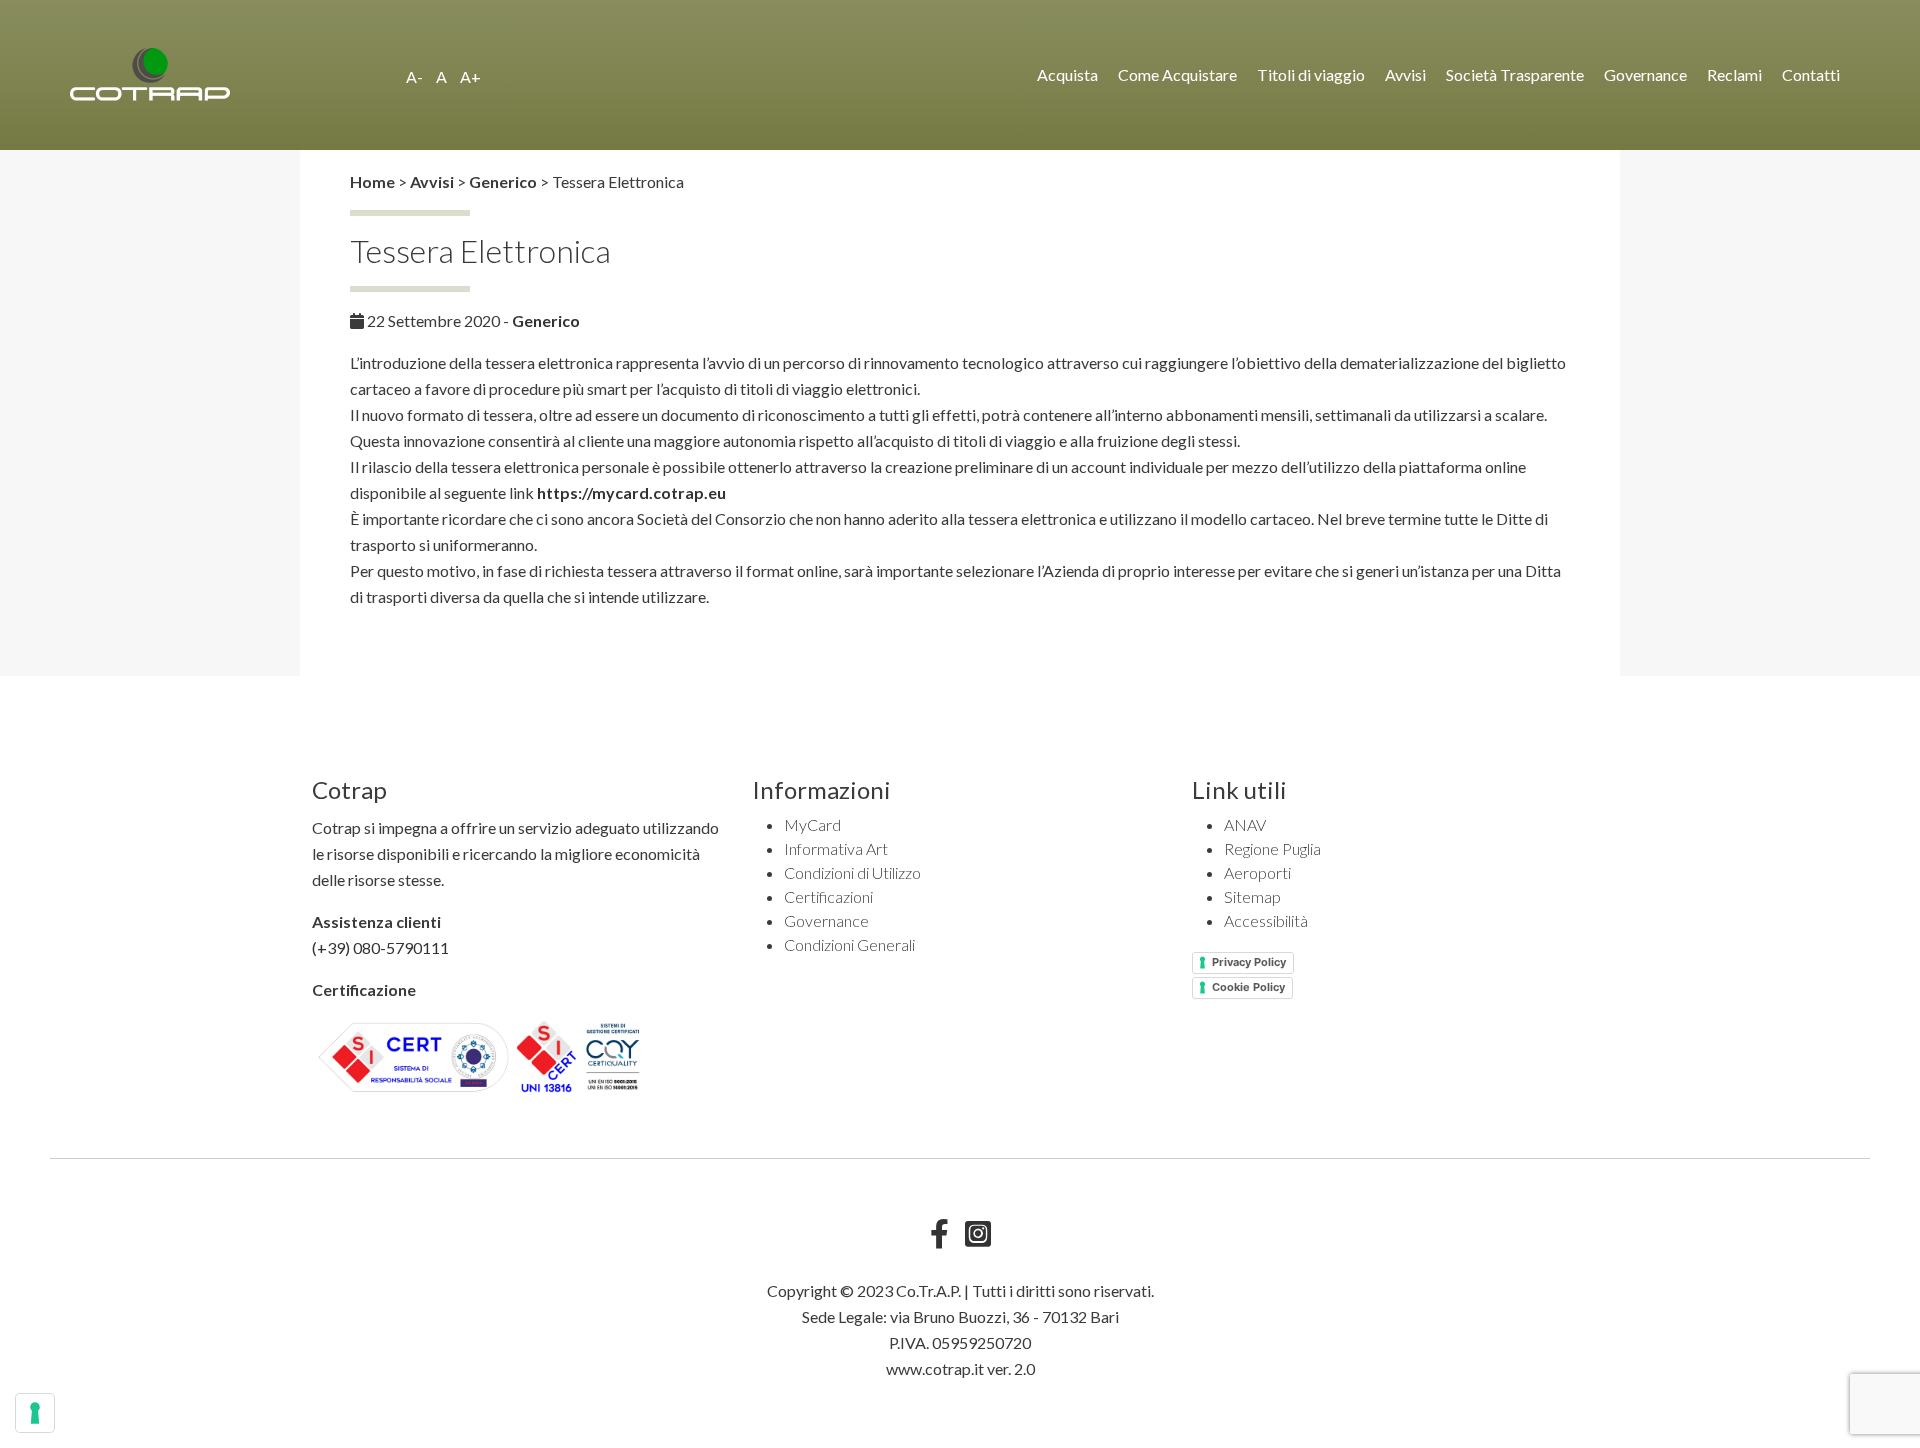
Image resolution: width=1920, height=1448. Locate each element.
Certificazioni (828, 896)
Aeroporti (1257, 872)
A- (414, 76)
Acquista (1067, 74)
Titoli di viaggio (1311, 74)
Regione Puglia (1272, 848)
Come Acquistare (1177, 74)
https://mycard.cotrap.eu (631, 492)
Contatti (1811, 74)
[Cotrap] (230, 74)
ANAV (1245, 824)
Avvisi (1405, 74)
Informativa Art (836, 848)
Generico (546, 320)
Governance (1645, 74)
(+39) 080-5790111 (380, 947)
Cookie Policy (1248, 987)
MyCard (812, 824)
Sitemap (1252, 896)
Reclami (1734, 74)
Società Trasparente (1515, 74)
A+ (470, 76)
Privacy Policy (1249, 962)
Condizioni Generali (849, 944)
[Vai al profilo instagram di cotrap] (978, 1238)
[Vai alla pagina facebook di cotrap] (939, 1238)
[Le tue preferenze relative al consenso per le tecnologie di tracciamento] (35, 1413)
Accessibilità (1266, 920)
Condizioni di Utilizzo (852, 872)
